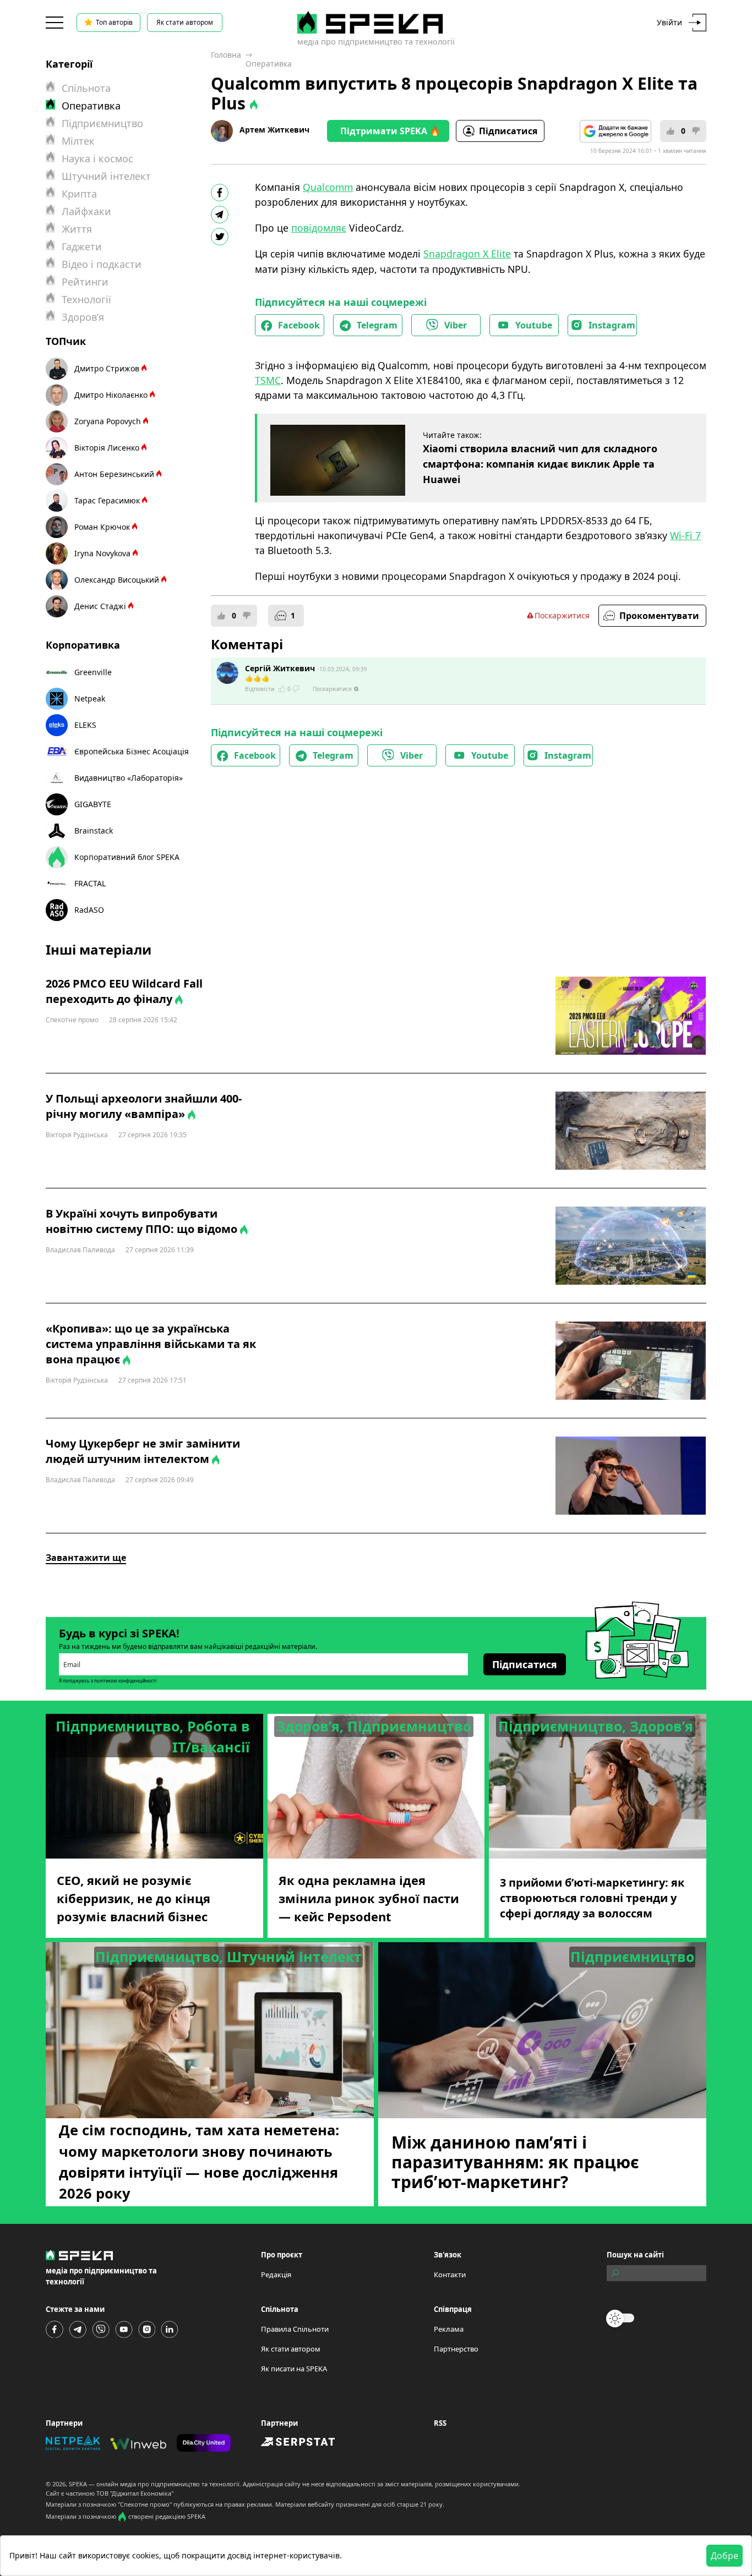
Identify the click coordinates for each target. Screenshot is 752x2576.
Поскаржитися (562, 615)
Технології (86, 299)
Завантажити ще (86, 1558)
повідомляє (319, 228)
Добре (724, 2556)
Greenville (93, 672)
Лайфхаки (86, 211)
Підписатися (508, 131)
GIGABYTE (93, 804)
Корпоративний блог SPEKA (127, 857)
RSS (440, 2423)
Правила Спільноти (295, 2329)
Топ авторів (114, 22)
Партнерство (456, 2349)
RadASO (89, 910)
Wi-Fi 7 (685, 535)
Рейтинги (85, 282)
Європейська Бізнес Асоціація (132, 751)
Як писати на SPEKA (294, 2369)
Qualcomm (328, 187)
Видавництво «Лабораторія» (129, 778)
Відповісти (260, 689)
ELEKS (85, 725)
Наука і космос (97, 158)
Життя (77, 229)
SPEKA (78, 2484)
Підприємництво (102, 123)
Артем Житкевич (274, 130)
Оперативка (269, 64)
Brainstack (94, 831)
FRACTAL (90, 883)
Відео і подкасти (102, 264)
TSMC (268, 380)
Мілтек (78, 141)
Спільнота (86, 88)
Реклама (449, 2329)
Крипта (79, 194)
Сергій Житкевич (280, 668)
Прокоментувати (659, 616)
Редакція (276, 2274)
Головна (226, 55)
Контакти (450, 2274)
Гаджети (82, 246)
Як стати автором (185, 22)
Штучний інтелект (106, 176)
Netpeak (90, 698)
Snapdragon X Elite (467, 254)
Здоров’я (83, 317)
